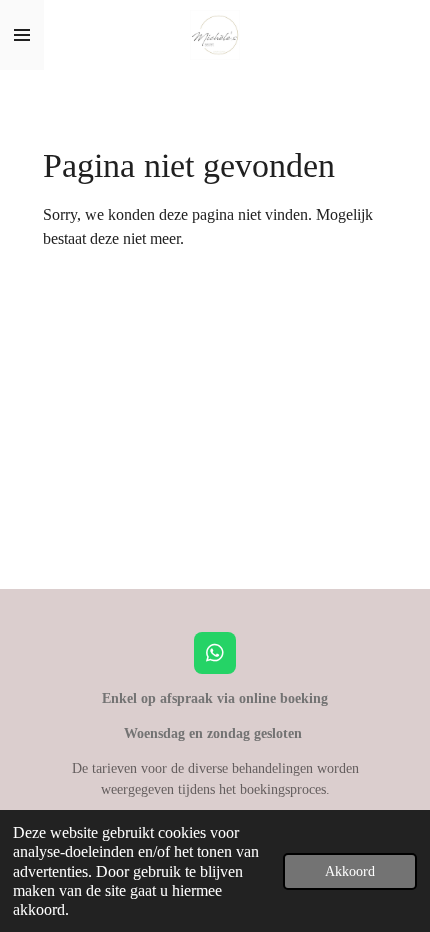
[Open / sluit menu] (22, 35)
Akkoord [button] (350, 871)
